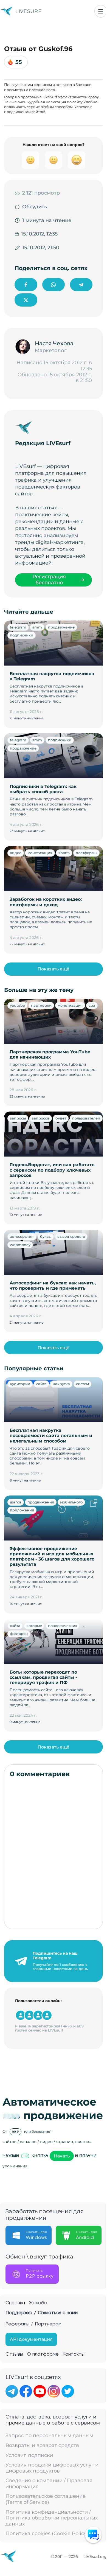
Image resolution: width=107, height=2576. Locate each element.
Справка (15, 2303)
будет (61, 1118)
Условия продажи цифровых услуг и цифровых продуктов (52, 2468)
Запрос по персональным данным (49, 2436)
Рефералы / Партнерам (33, 2324)
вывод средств (71, 1236)
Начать (62, 2156)
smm (37, 627)
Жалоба (38, 2303)
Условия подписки (29, 2455)
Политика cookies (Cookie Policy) (47, 2534)
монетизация (40, 853)
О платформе (43, 2354)
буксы (46, 1236)
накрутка (61, 1384)
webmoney (20, 1245)
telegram (18, 627)
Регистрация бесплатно (49, 580)
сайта (41, 1384)
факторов (19, 1634)
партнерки (41, 1005)
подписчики (22, 635)
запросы (18, 1118)
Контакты (74, 2354)
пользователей (86, 1118)
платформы (86, 853)
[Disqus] (54, 1853)
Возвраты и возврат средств (42, 2445)
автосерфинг (22, 1236)
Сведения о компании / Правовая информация (49, 2484)
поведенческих (63, 1626)
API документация (31, 2339)
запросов (41, 1118)
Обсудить (35, 207)
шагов (16, 1502)
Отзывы (14, 2354)
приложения (22, 1510)
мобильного (71, 1502)
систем (82, 1384)
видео (16, 853)
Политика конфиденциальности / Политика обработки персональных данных (52, 2518)
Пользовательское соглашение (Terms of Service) (46, 2499)
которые (34, 1626)
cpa (92, 1005)
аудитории (20, 1384)
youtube (17, 1005)
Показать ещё (54, 969)
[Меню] (101, 11)
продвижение (61, 627)
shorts (64, 853)
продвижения (41, 1502)
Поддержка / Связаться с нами (42, 2313)
